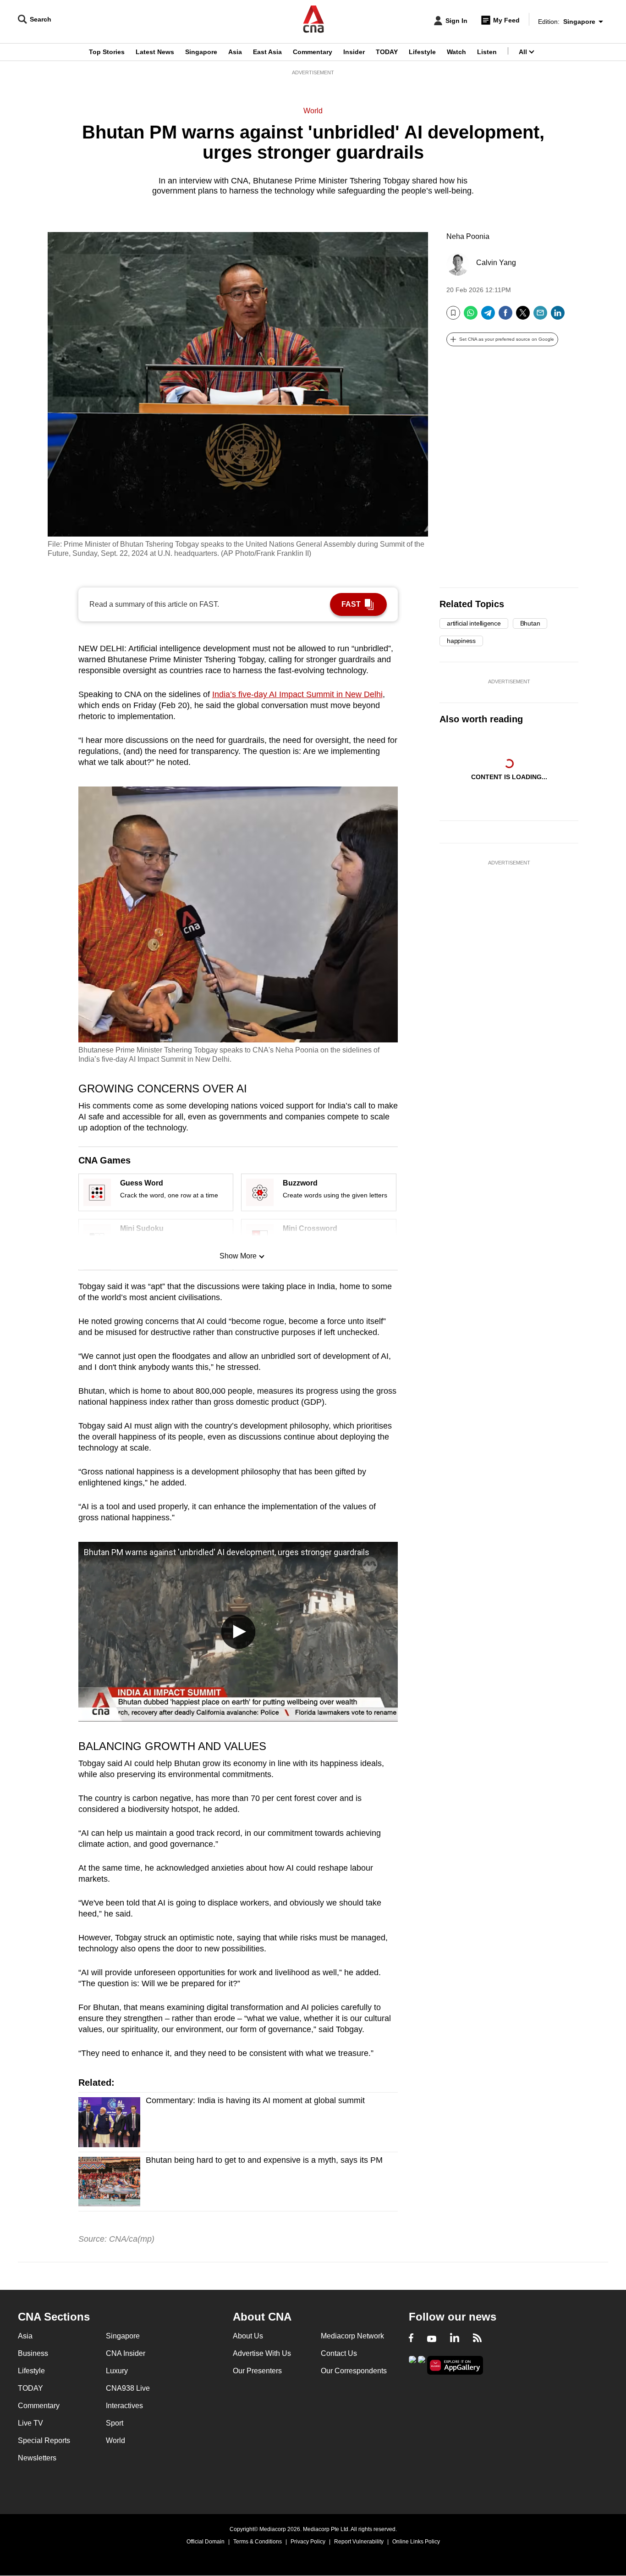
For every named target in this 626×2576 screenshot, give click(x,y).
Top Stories (107, 52)
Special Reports (44, 2440)
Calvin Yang (496, 263)
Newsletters (37, 2458)
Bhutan (530, 623)
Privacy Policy (308, 2542)
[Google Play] (412, 2364)
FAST (351, 604)
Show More (238, 1256)
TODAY (387, 52)
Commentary (313, 52)
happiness (461, 641)
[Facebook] (505, 316)
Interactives (124, 2406)
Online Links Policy (416, 2542)
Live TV (30, 2423)
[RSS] (477, 2339)
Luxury (117, 2371)
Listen (487, 52)
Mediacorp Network (352, 2336)
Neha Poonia (468, 236)
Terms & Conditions (258, 2542)
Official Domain (206, 2542)
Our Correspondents (354, 2371)
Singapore (201, 52)
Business (33, 2353)
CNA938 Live (128, 2388)
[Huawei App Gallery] (455, 2365)
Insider (354, 52)
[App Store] (422, 2364)
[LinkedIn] (558, 316)
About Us (248, 2336)
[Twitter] (523, 316)
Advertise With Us (262, 2353)
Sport (115, 2423)
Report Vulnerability (359, 2542)
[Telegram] (488, 316)
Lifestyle (422, 52)
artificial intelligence (474, 623)
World (313, 111)
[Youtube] (432, 2339)
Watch (456, 52)
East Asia (267, 52)
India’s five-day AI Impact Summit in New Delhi (297, 694)
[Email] (540, 316)
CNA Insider (126, 2353)
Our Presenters (257, 2371)
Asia (235, 52)
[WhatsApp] (471, 316)
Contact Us (339, 2353)
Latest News (155, 52)
